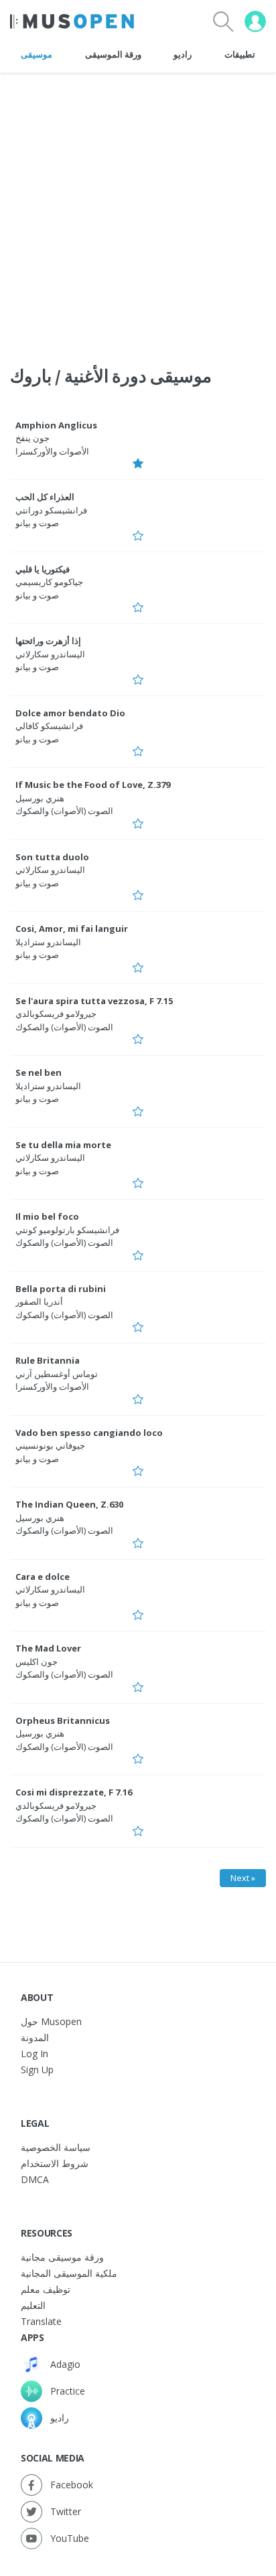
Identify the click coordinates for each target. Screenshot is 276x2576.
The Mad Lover (48, 1648)
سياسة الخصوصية (56, 2147)
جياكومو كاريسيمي (49, 582)
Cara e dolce (43, 1577)
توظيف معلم (46, 2289)
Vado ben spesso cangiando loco (89, 1433)
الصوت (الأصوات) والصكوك (64, 811)
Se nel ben (39, 1072)
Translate (41, 2321)
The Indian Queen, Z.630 (69, 1504)
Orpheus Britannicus (63, 1720)
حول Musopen (51, 2021)
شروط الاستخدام (55, 2163)
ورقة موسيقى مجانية (62, 2257)
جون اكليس (37, 1662)
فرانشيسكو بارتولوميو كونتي (67, 1230)
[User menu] (255, 21)
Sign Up (37, 2070)
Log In (34, 2054)
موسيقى (37, 54)
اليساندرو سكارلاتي (50, 654)
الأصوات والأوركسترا (52, 451)
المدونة (35, 2037)
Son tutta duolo (52, 857)
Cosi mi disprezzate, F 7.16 (74, 1792)
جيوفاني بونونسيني (50, 1445)
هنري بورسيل (40, 798)
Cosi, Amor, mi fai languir (72, 929)
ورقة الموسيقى (113, 54)
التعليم (33, 2305)
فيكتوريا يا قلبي (43, 569)
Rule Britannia (48, 1360)
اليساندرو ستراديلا (48, 942)
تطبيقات (240, 54)
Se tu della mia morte (63, 1145)
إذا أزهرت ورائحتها (48, 641)
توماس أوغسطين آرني (57, 1374)
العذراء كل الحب (45, 497)
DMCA (35, 2179)
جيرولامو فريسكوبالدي (56, 1014)
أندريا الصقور (39, 1301)
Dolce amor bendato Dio (70, 713)
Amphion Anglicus (56, 425)
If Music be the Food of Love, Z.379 (93, 785)
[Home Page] (72, 21)
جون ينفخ (32, 438)
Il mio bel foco (47, 1216)
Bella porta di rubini (61, 1289)
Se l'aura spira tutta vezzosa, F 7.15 (94, 1001)
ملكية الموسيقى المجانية (69, 2273)
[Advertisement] (138, 211)
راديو (183, 54)
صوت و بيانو (37, 523)
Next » (243, 1878)
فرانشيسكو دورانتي (51, 510)
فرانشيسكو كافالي (49, 726)
